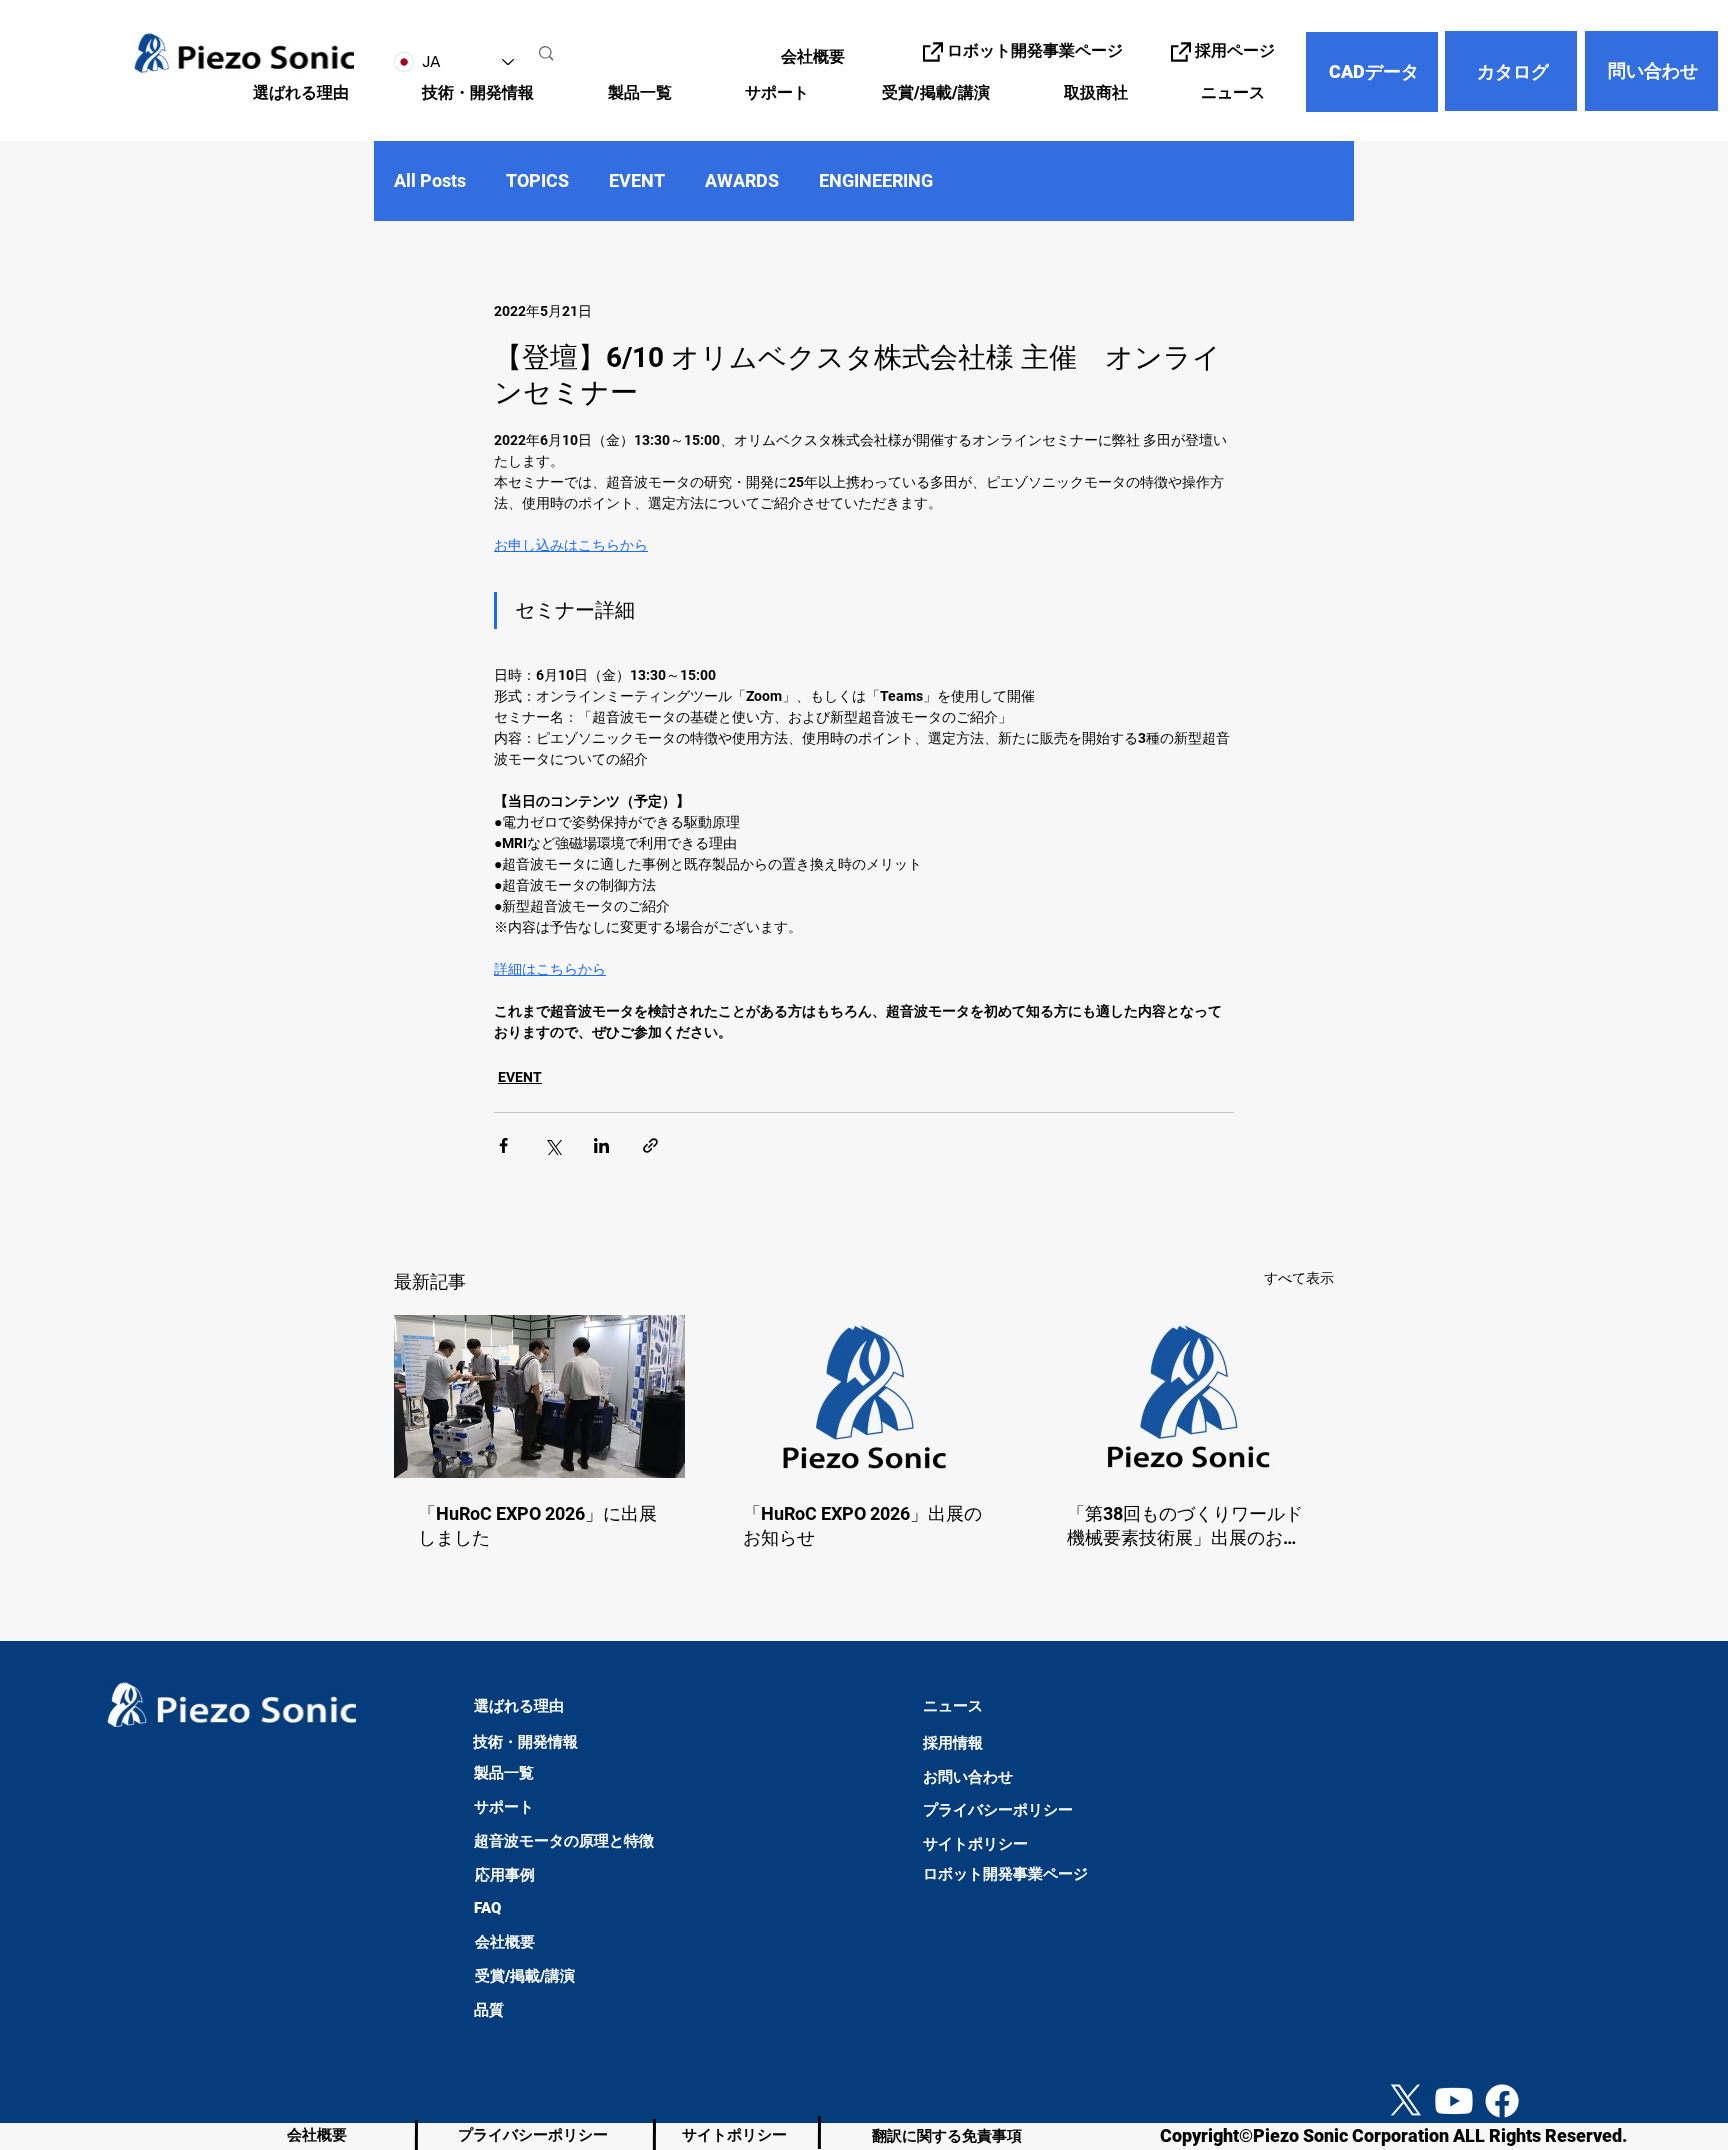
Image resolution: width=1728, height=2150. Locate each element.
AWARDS (742, 180)
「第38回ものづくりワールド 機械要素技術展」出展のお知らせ (1185, 1526)
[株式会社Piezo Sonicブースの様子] (539, 1396)
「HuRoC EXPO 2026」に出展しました (537, 1525)
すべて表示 (1299, 1278)
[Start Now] (36, 2022)
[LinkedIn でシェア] (601, 1145)
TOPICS (537, 180)
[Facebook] (1502, 2101)
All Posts (430, 180)
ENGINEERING (876, 180)
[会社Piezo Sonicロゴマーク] (864, 1397)
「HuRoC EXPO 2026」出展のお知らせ (862, 1525)
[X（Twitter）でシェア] (552, 1145)
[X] (1406, 2101)
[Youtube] (1454, 2101)
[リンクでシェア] (650, 1145)
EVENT (637, 180)
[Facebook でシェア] (503, 1145)
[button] (457, 93)
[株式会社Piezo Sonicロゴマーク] (1188, 1396)
